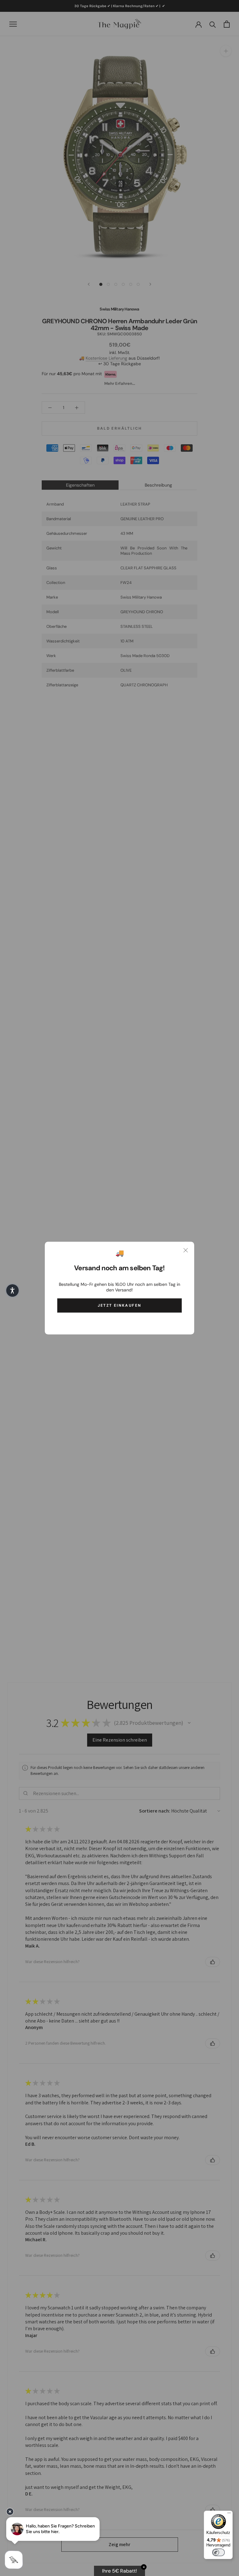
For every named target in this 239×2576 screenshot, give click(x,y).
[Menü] (229, 2514)
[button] (12, 1290)
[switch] (218, 2552)
